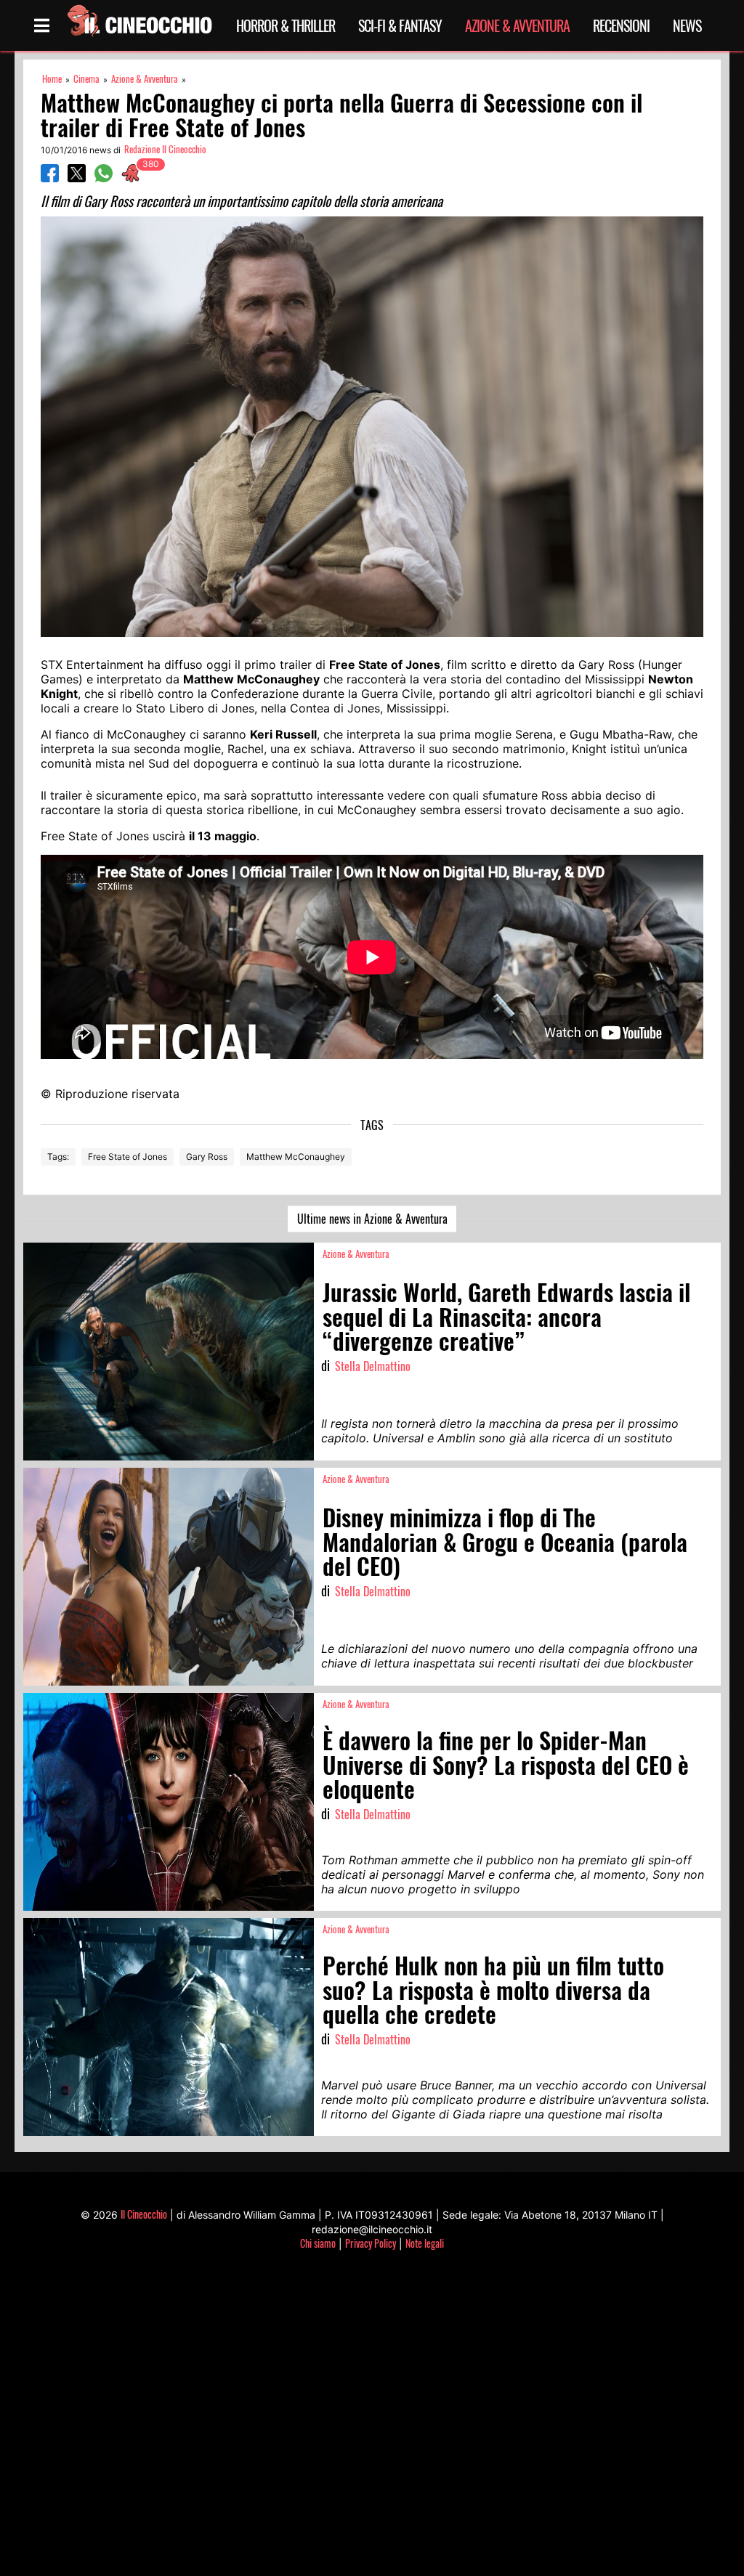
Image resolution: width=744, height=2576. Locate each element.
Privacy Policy (371, 2243)
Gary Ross (207, 1157)
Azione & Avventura (517, 25)
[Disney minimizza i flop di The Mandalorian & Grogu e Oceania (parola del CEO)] (169, 1577)
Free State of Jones (128, 1157)
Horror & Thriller (286, 25)
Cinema (86, 79)
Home (52, 79)
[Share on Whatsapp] (104, 178)
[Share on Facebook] (50, 178)
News (687, 25)
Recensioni (621, 25)
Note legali (425, 2243)
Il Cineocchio (144, 2214)
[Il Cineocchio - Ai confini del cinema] (139, 25)
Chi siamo (318, 2243)
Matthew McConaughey (296, 1157)
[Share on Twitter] (77, 178)
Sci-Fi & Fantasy (400, 25)
